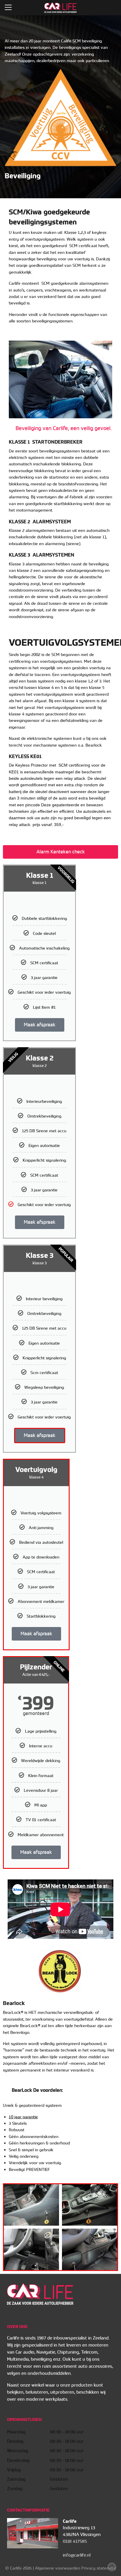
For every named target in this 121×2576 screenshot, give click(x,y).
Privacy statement (99, 2568)
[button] (60, 852)
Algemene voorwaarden (58, 2568)
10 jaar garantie (23, 2117)
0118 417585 (75, 2541)
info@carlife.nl (77, 2555)
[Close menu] (8, 7)
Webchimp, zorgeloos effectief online (112, 2567)
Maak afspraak (40, 1025)
